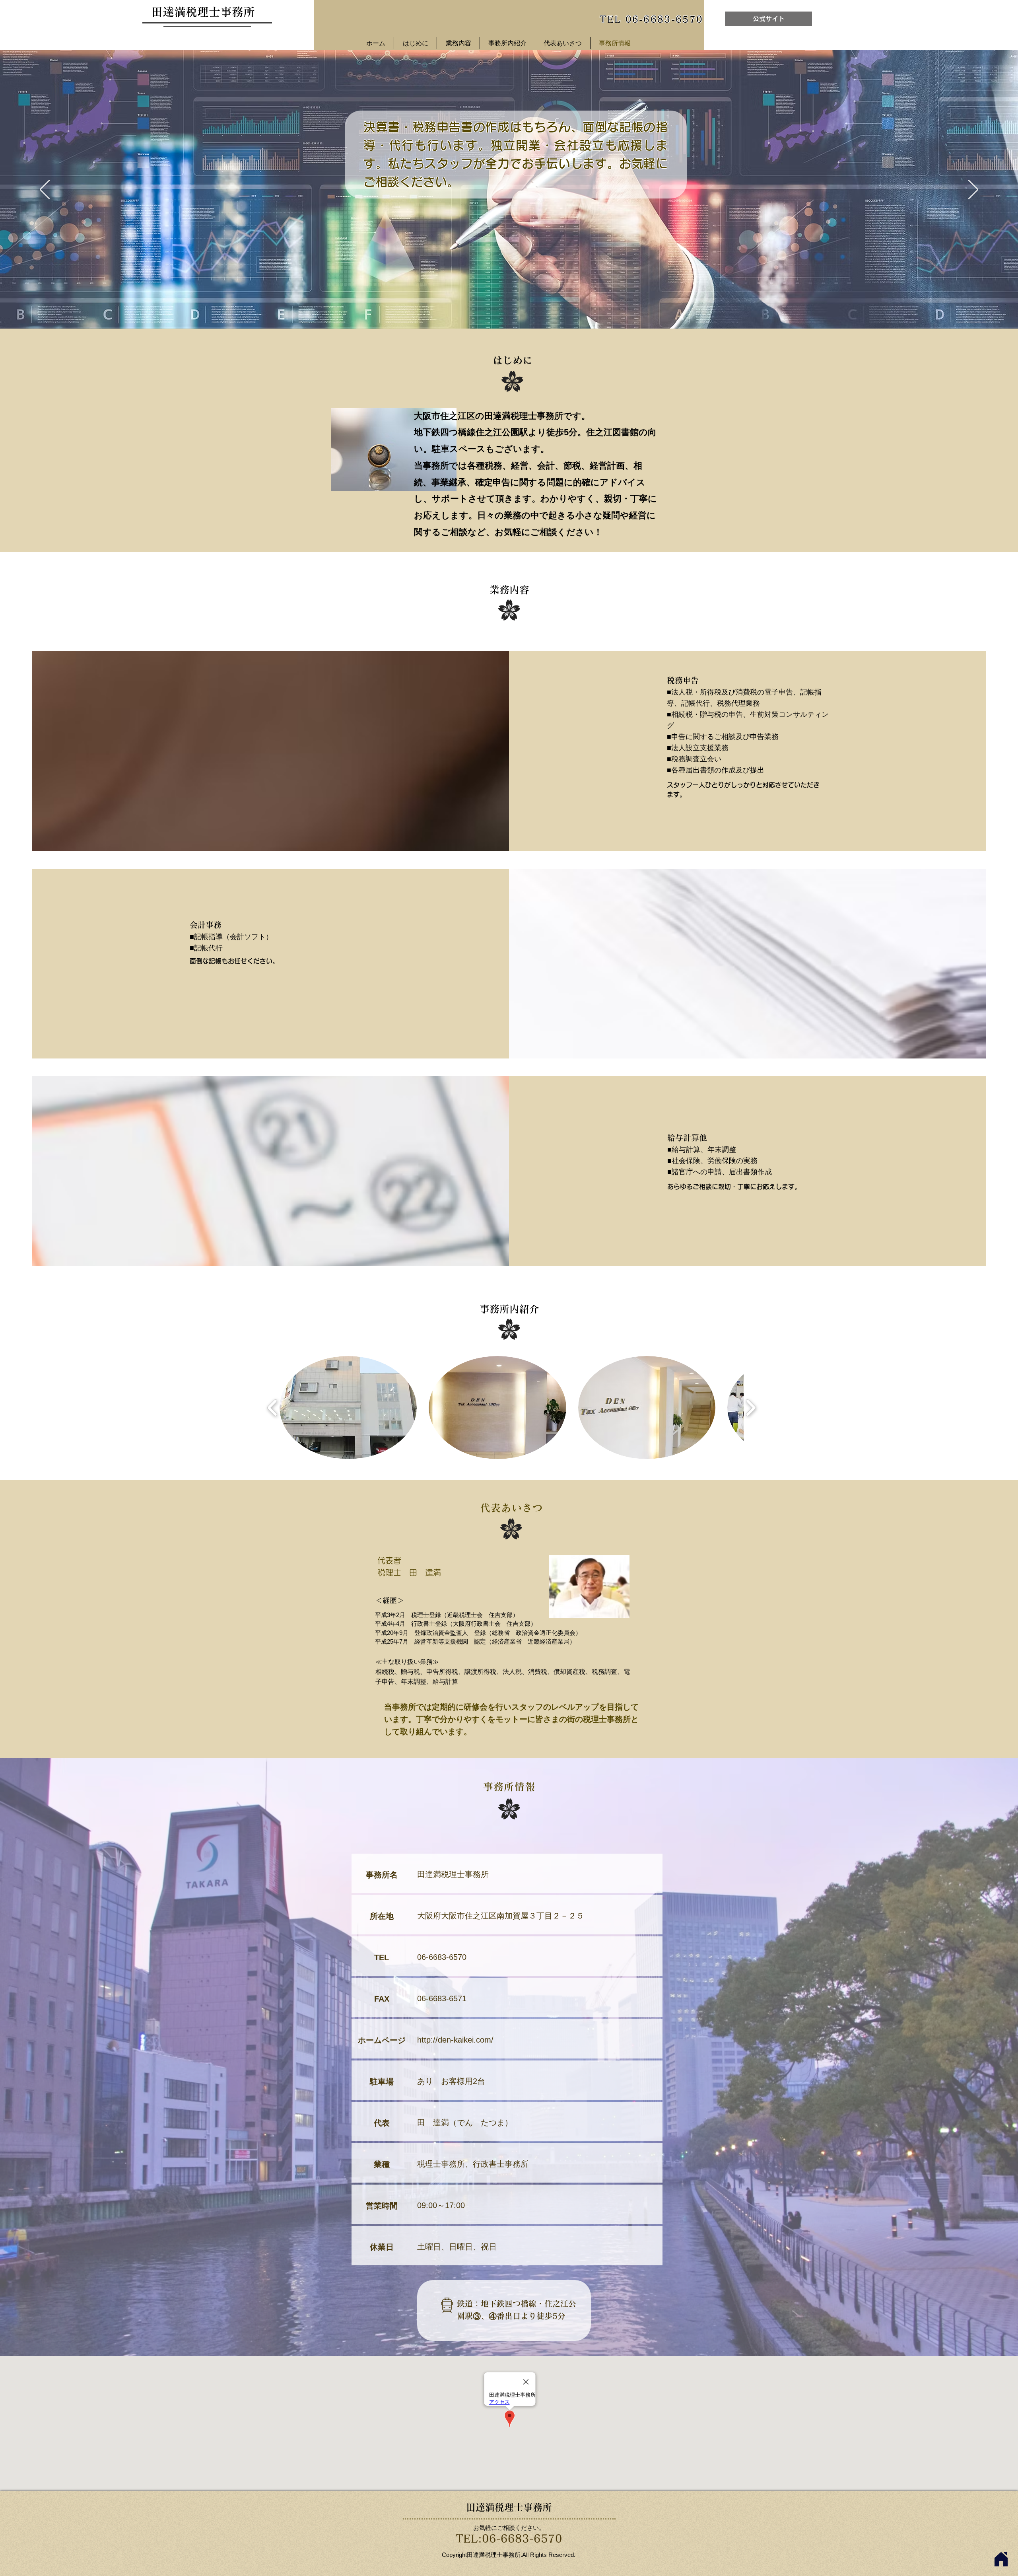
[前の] (45, 190)
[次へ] (973, 190)
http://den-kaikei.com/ (455, 2040)
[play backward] (273, 1408)
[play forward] (751, 1408)
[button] (348, 1408)
